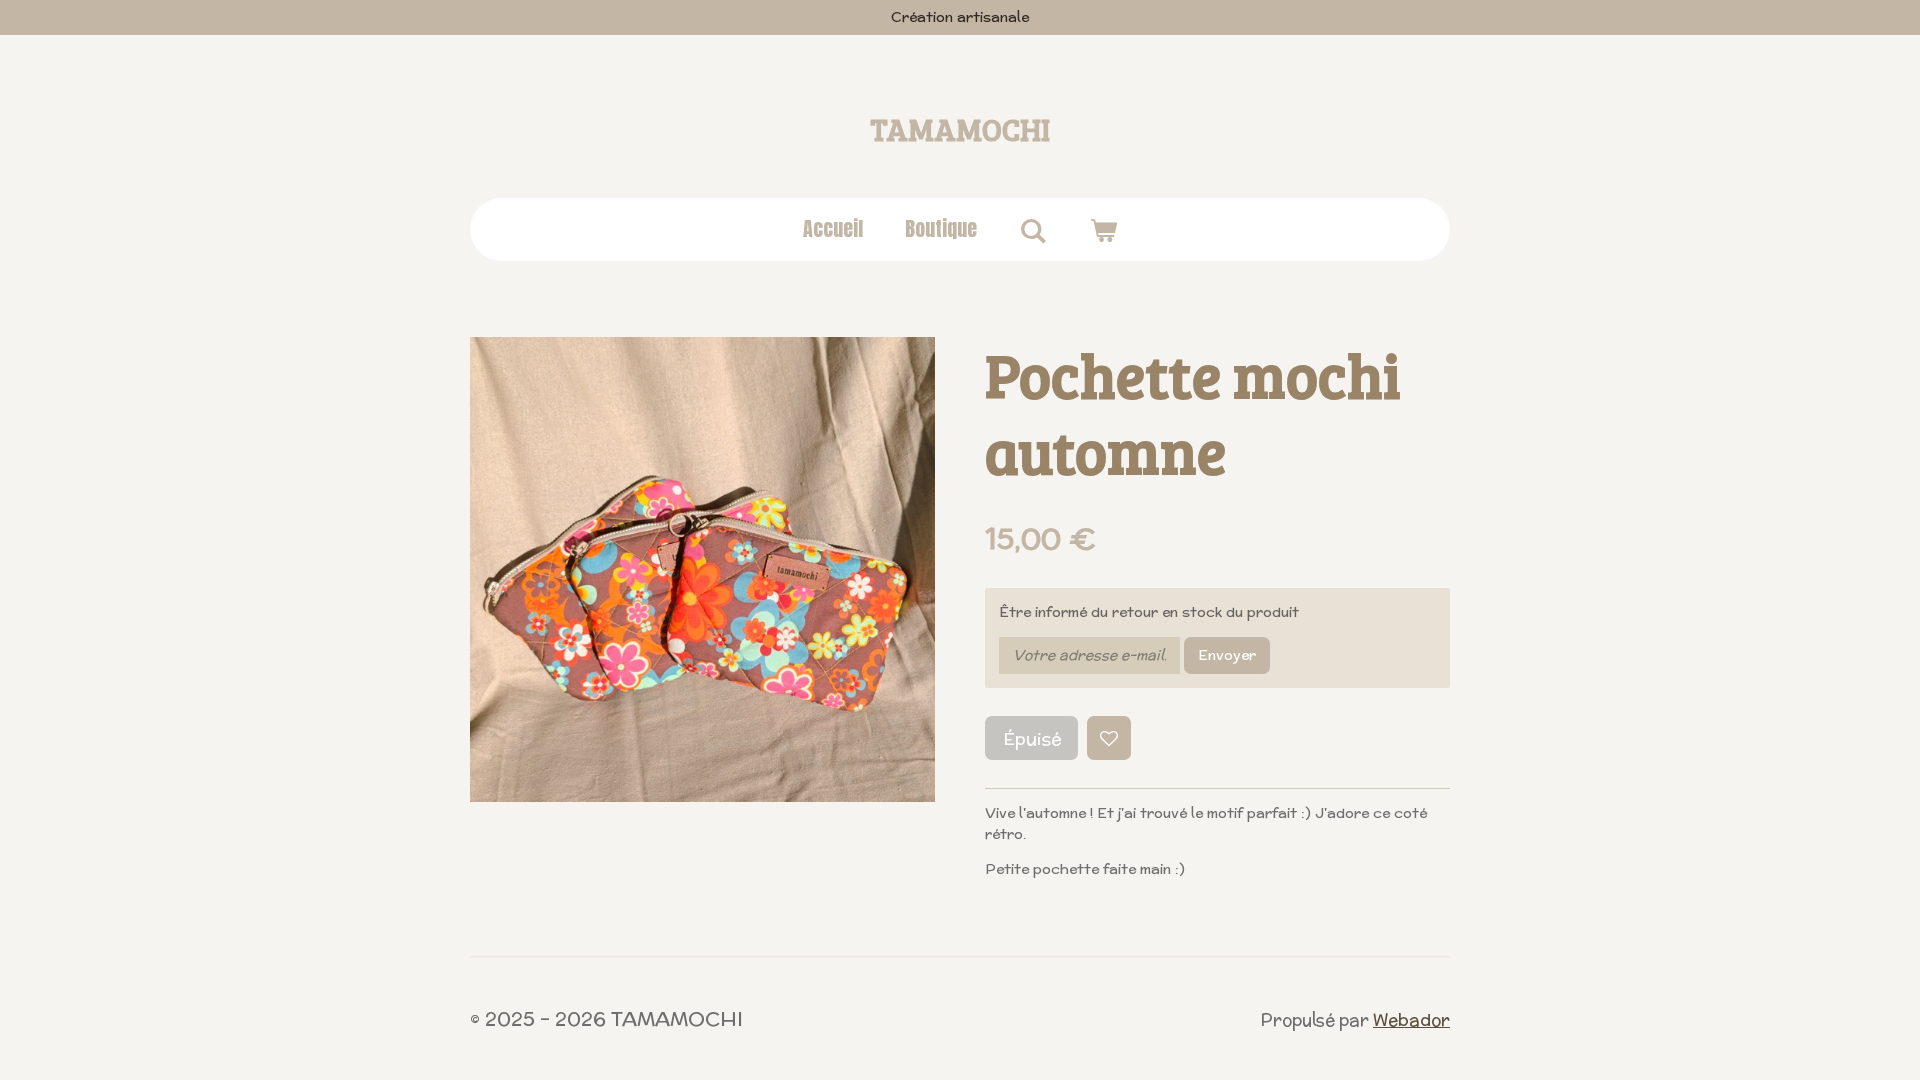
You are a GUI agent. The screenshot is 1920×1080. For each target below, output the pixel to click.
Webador (1411, 1020)
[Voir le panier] (1103, 229)
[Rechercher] (1033, 229)
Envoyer (1227, 655)
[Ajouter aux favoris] (1109, 738)
